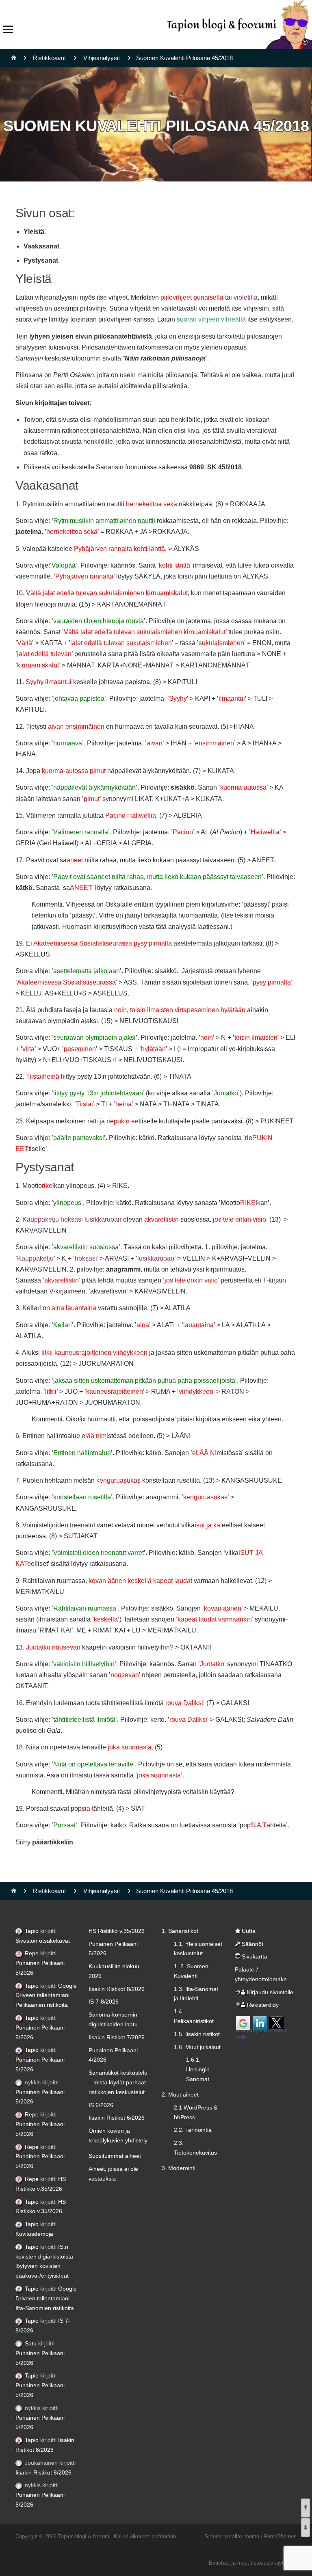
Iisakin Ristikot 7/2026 (117, 2037)
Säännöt (252, 1944)
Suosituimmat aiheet (115, 2156)
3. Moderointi (179, 2168)
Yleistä (34, 232)
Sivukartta (255, 1956)
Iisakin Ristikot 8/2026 (43, 2472)
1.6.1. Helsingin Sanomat (198, 2069)
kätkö (24, 888)
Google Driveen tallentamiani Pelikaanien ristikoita (46, 1995)
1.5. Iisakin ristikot (197, 2034)
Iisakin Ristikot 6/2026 (117, 2118)
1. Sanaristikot (180, 1931)
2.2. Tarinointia (193, 2130)
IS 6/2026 (101, 2105)
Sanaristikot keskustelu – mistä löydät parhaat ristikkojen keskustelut (118, 2082)
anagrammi (123, 1269)
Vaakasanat (41, 246)
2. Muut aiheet (180, 2094)
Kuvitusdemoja (34, 2234)
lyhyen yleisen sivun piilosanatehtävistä (91, 336)
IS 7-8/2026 (104, 2002)
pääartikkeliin (53, 1842)
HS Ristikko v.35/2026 (117, 1931)
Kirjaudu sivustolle (270, 1992)
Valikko (8, 29)
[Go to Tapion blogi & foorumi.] (14, 58)
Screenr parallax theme (232, 2536)
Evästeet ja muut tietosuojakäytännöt (253, 2563)
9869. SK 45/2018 (216, 467)
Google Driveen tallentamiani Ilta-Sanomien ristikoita (46, 2298)
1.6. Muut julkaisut (197, 2047)
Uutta (249, 1931)
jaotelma (28, 532)
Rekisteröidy (263, 2005)
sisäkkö (183, 787)
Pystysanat (41, 260)
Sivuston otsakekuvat (43, 1941)
